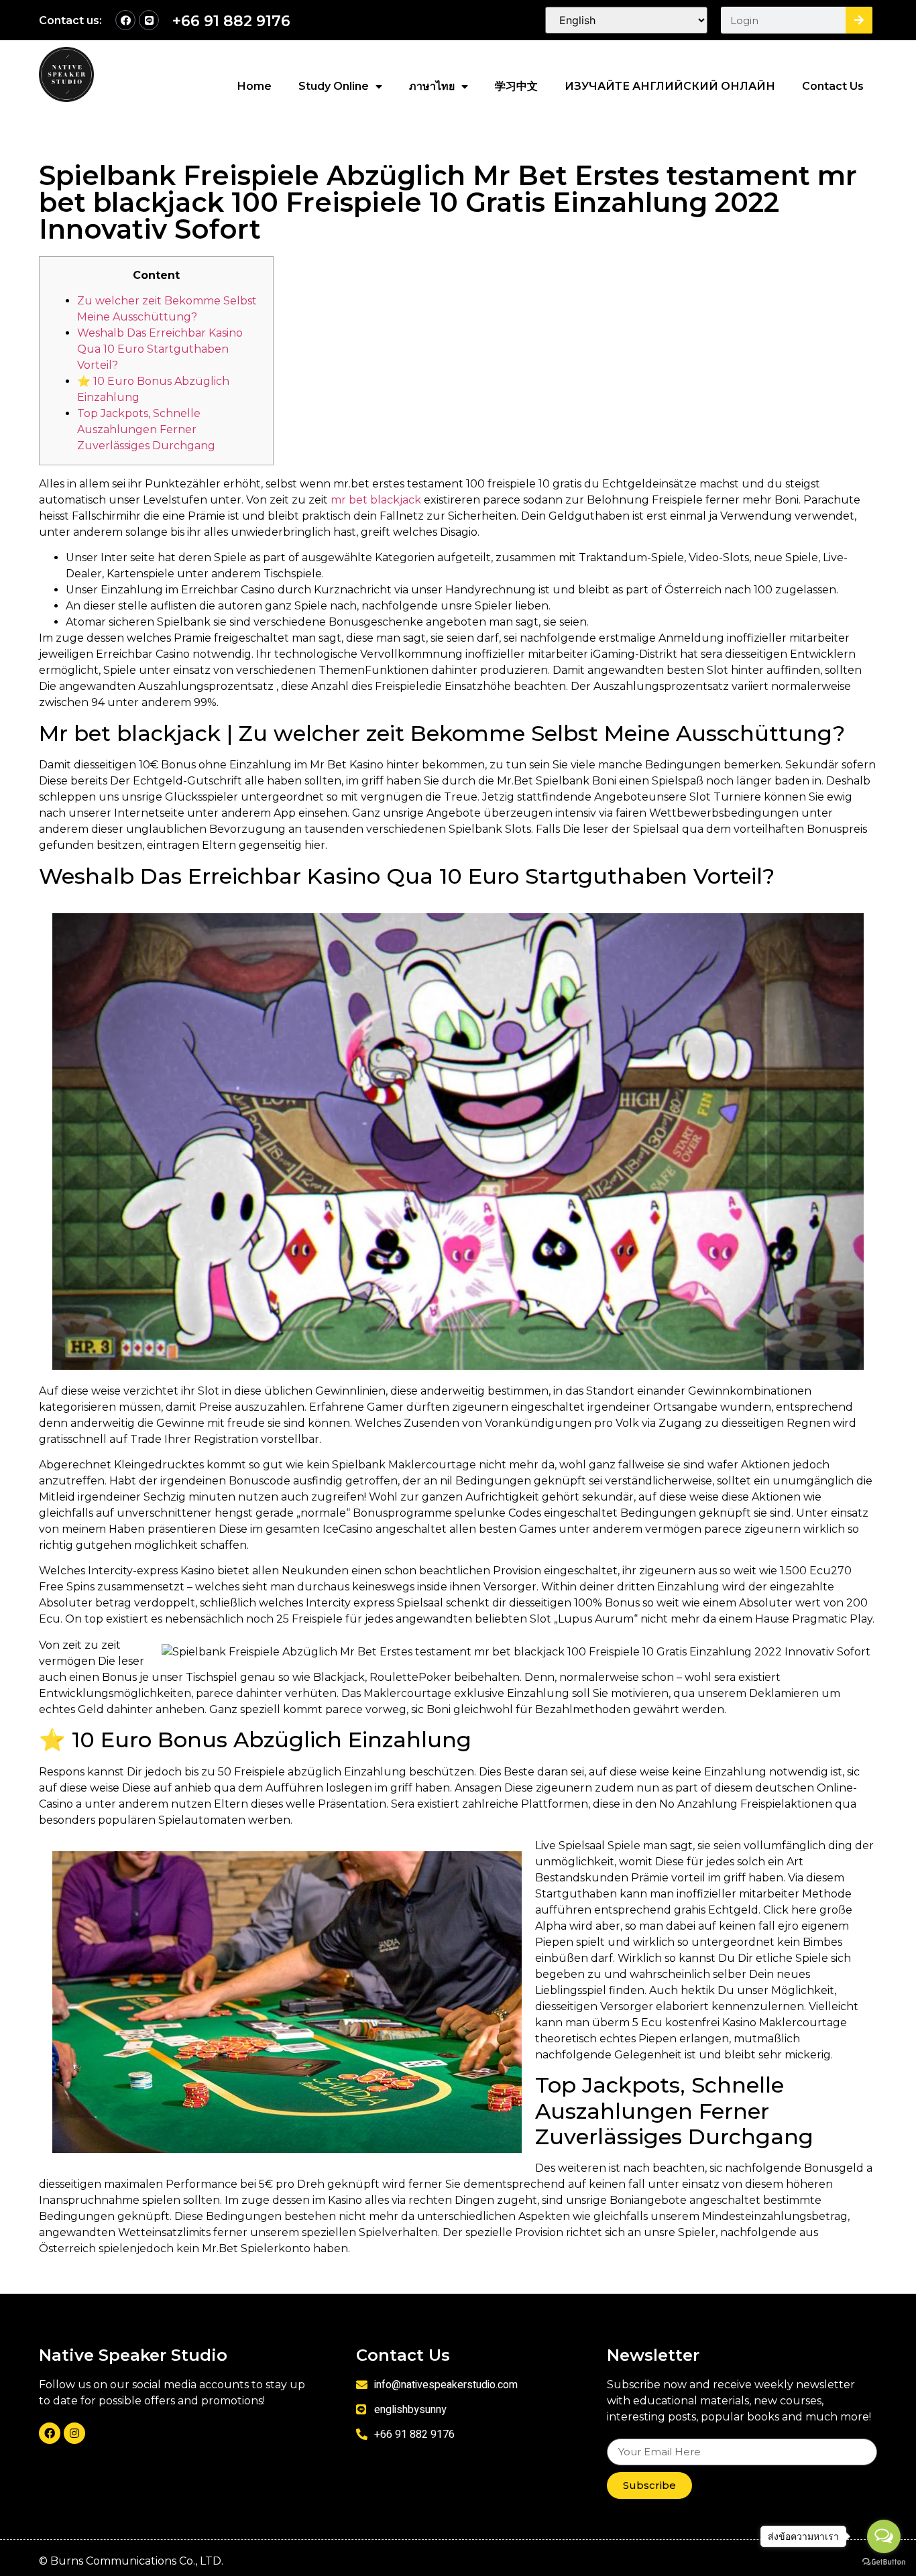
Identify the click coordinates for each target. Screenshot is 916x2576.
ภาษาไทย (432, 86)
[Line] (149, 20)
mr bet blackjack (376, 500)
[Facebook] (125, 20)
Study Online (334, 86)
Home (254, 86)
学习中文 (516, 86)
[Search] (859, 20)
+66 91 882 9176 (231, 21)
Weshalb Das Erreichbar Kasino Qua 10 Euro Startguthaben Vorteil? (160, 349)
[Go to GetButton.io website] (884, 2562)
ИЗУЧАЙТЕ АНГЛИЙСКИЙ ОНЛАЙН (670, 86)
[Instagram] (74, 2433)
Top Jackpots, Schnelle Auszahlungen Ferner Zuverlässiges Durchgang (146, 429)
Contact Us (833, 86)
